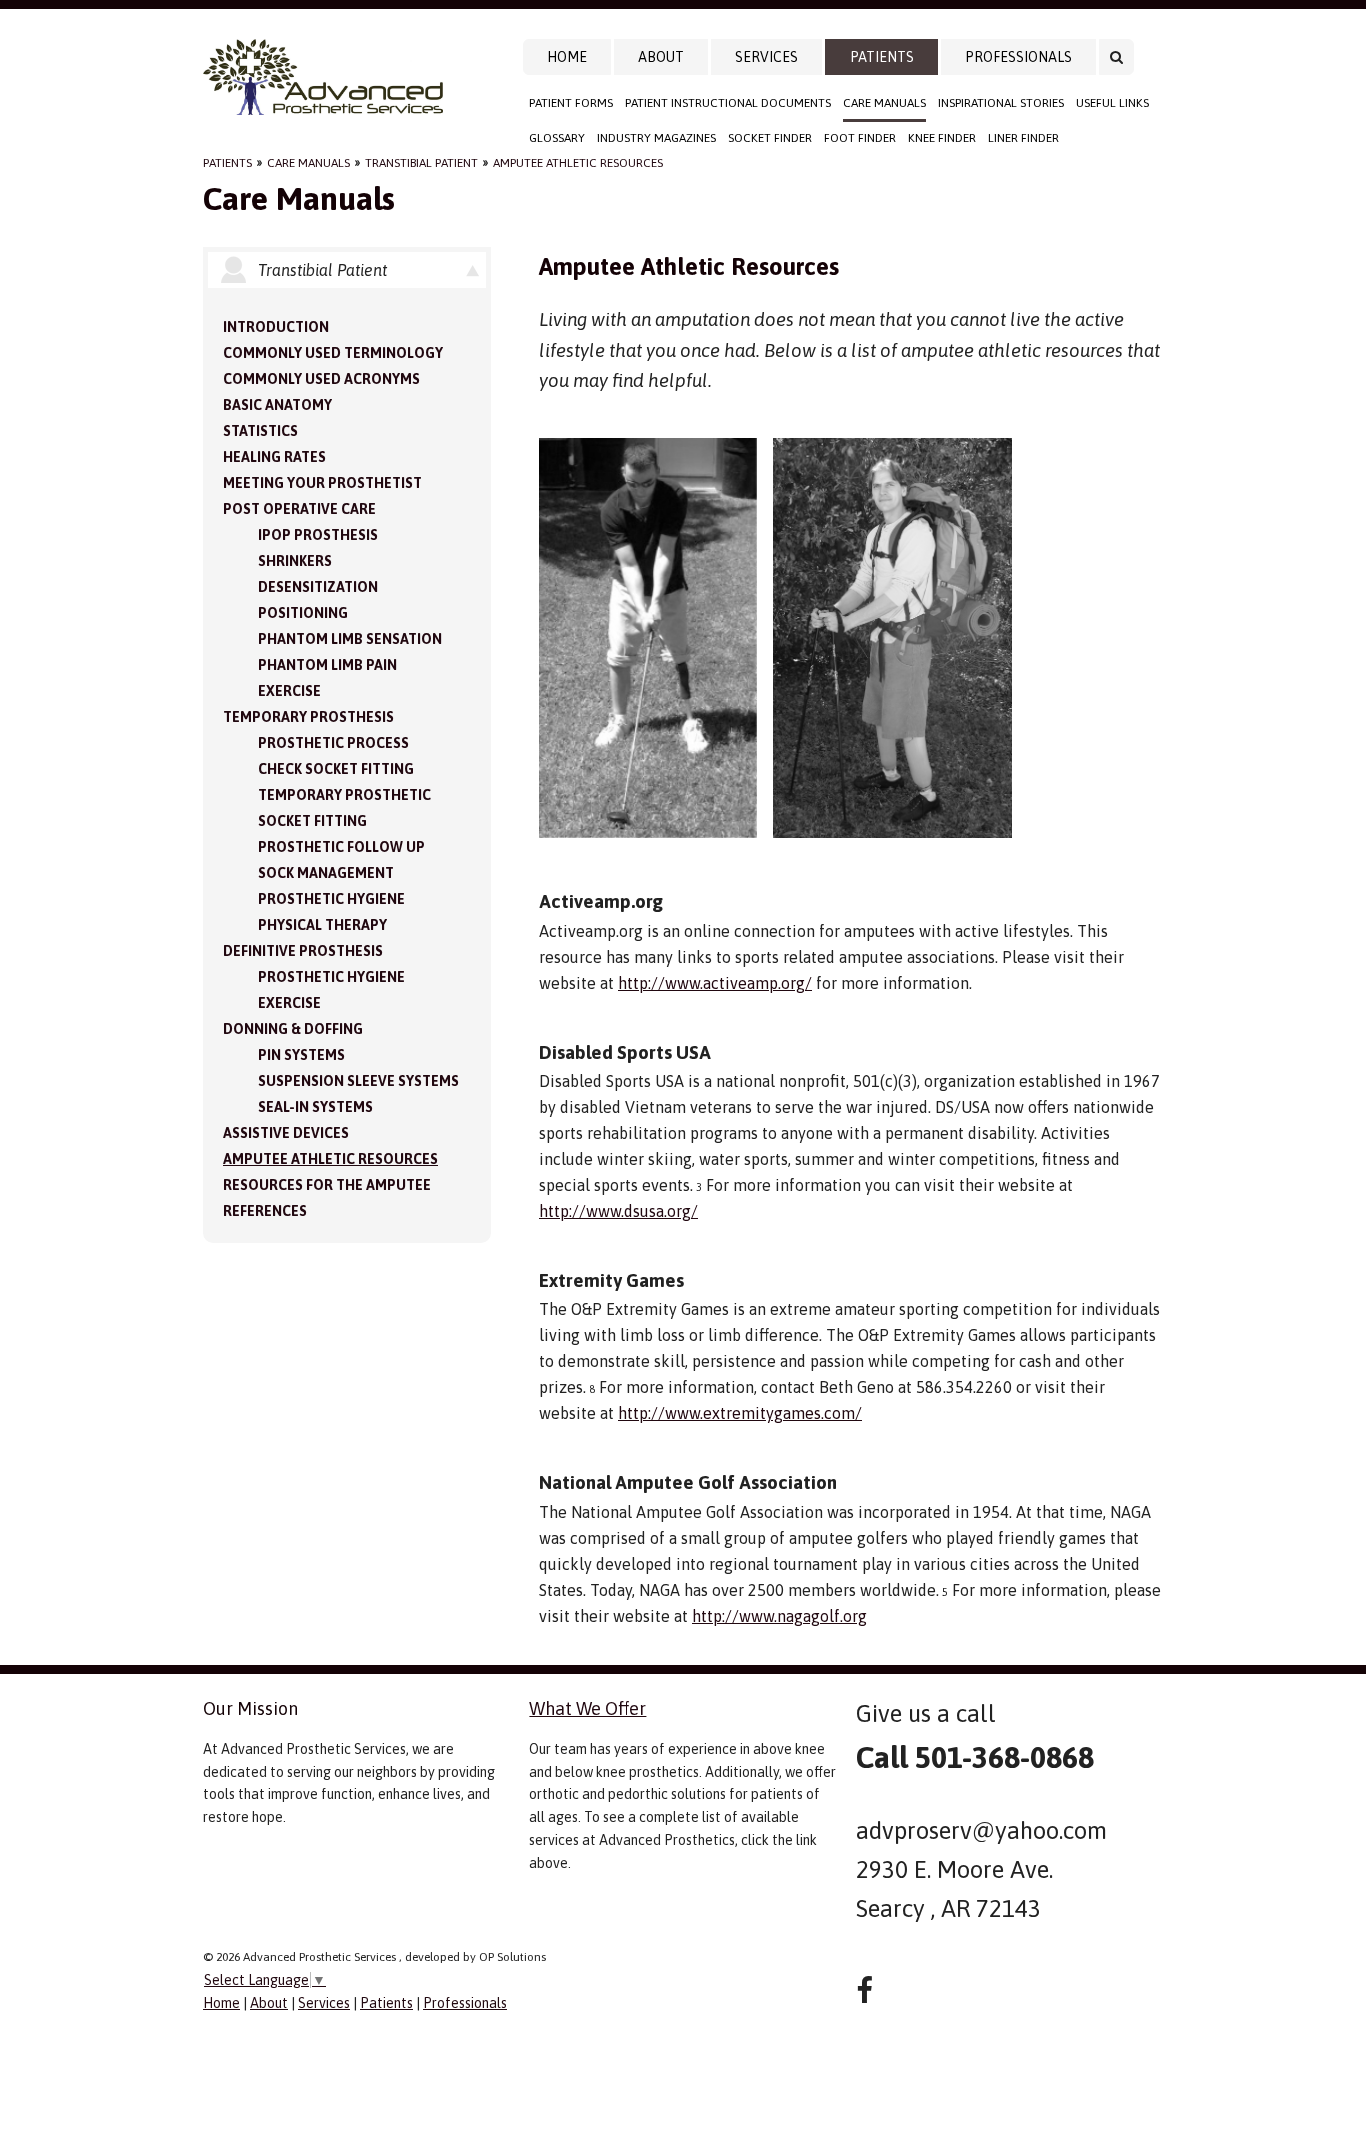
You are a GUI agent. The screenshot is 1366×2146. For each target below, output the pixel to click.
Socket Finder (770, 138)
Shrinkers (295, 561)
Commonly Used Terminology (333, 353)
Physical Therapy (322, 925)
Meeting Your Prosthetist (322, 483)
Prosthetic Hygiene (331, 899)
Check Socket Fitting (336, 769)
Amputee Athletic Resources (578, 163)
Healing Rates (274, 457)
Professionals (1018, 57)
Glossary (557, 138)
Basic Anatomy (277, 405)
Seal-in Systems (315, 1107)
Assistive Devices (286, 1133)
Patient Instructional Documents (728, 103)
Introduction (276, 327)
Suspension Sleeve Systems (358, 1081)
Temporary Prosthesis (308, 717)
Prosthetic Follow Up (341, 847)
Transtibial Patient (421, 163)
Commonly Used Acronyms (321, 379)
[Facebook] (864, 1990)
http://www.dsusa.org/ (618, 1211)
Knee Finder (942, 138)
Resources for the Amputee (327, 1185)
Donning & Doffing (293, 1029)
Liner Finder (1023, 138)
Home (567, 57)
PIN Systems (301, 1055)
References (265, 1211)
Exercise (289, 691)
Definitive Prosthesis (303, 951)
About (661, 57)
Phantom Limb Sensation (350, 639)
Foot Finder (860, 138)
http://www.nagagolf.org (779, 1616)
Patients (882, 57)
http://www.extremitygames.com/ (740, 1413)
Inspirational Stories (1001, 103)
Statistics (260, 431)
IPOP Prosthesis (318, 535)
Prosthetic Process (333, 743)
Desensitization (318, 587)
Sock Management (326, 873)
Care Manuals (884, 103)
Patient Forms (571, 103)
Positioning (303, 613)
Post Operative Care (299, 509)
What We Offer (587, 1708)
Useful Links (1112, 103)
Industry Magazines (656, 138)
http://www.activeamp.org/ (715, 983)
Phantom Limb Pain (327, 665)
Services (766, 57)
